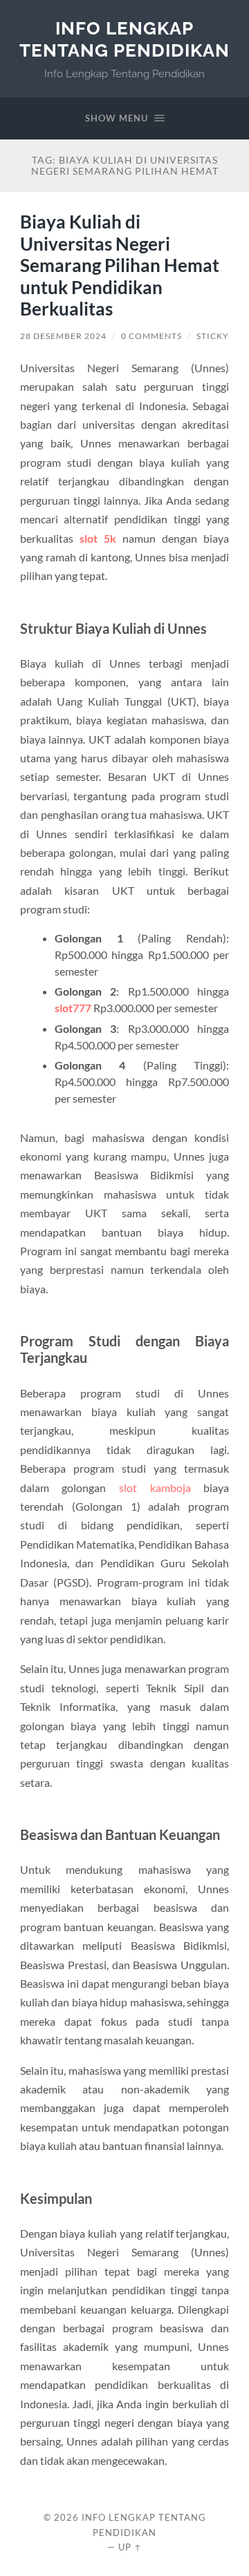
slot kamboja (155, 1488)
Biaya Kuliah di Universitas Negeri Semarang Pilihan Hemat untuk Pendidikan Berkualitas (120, 265)
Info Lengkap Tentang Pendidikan (124, 39)
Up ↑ (130, 2547)
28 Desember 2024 (63, 336)
